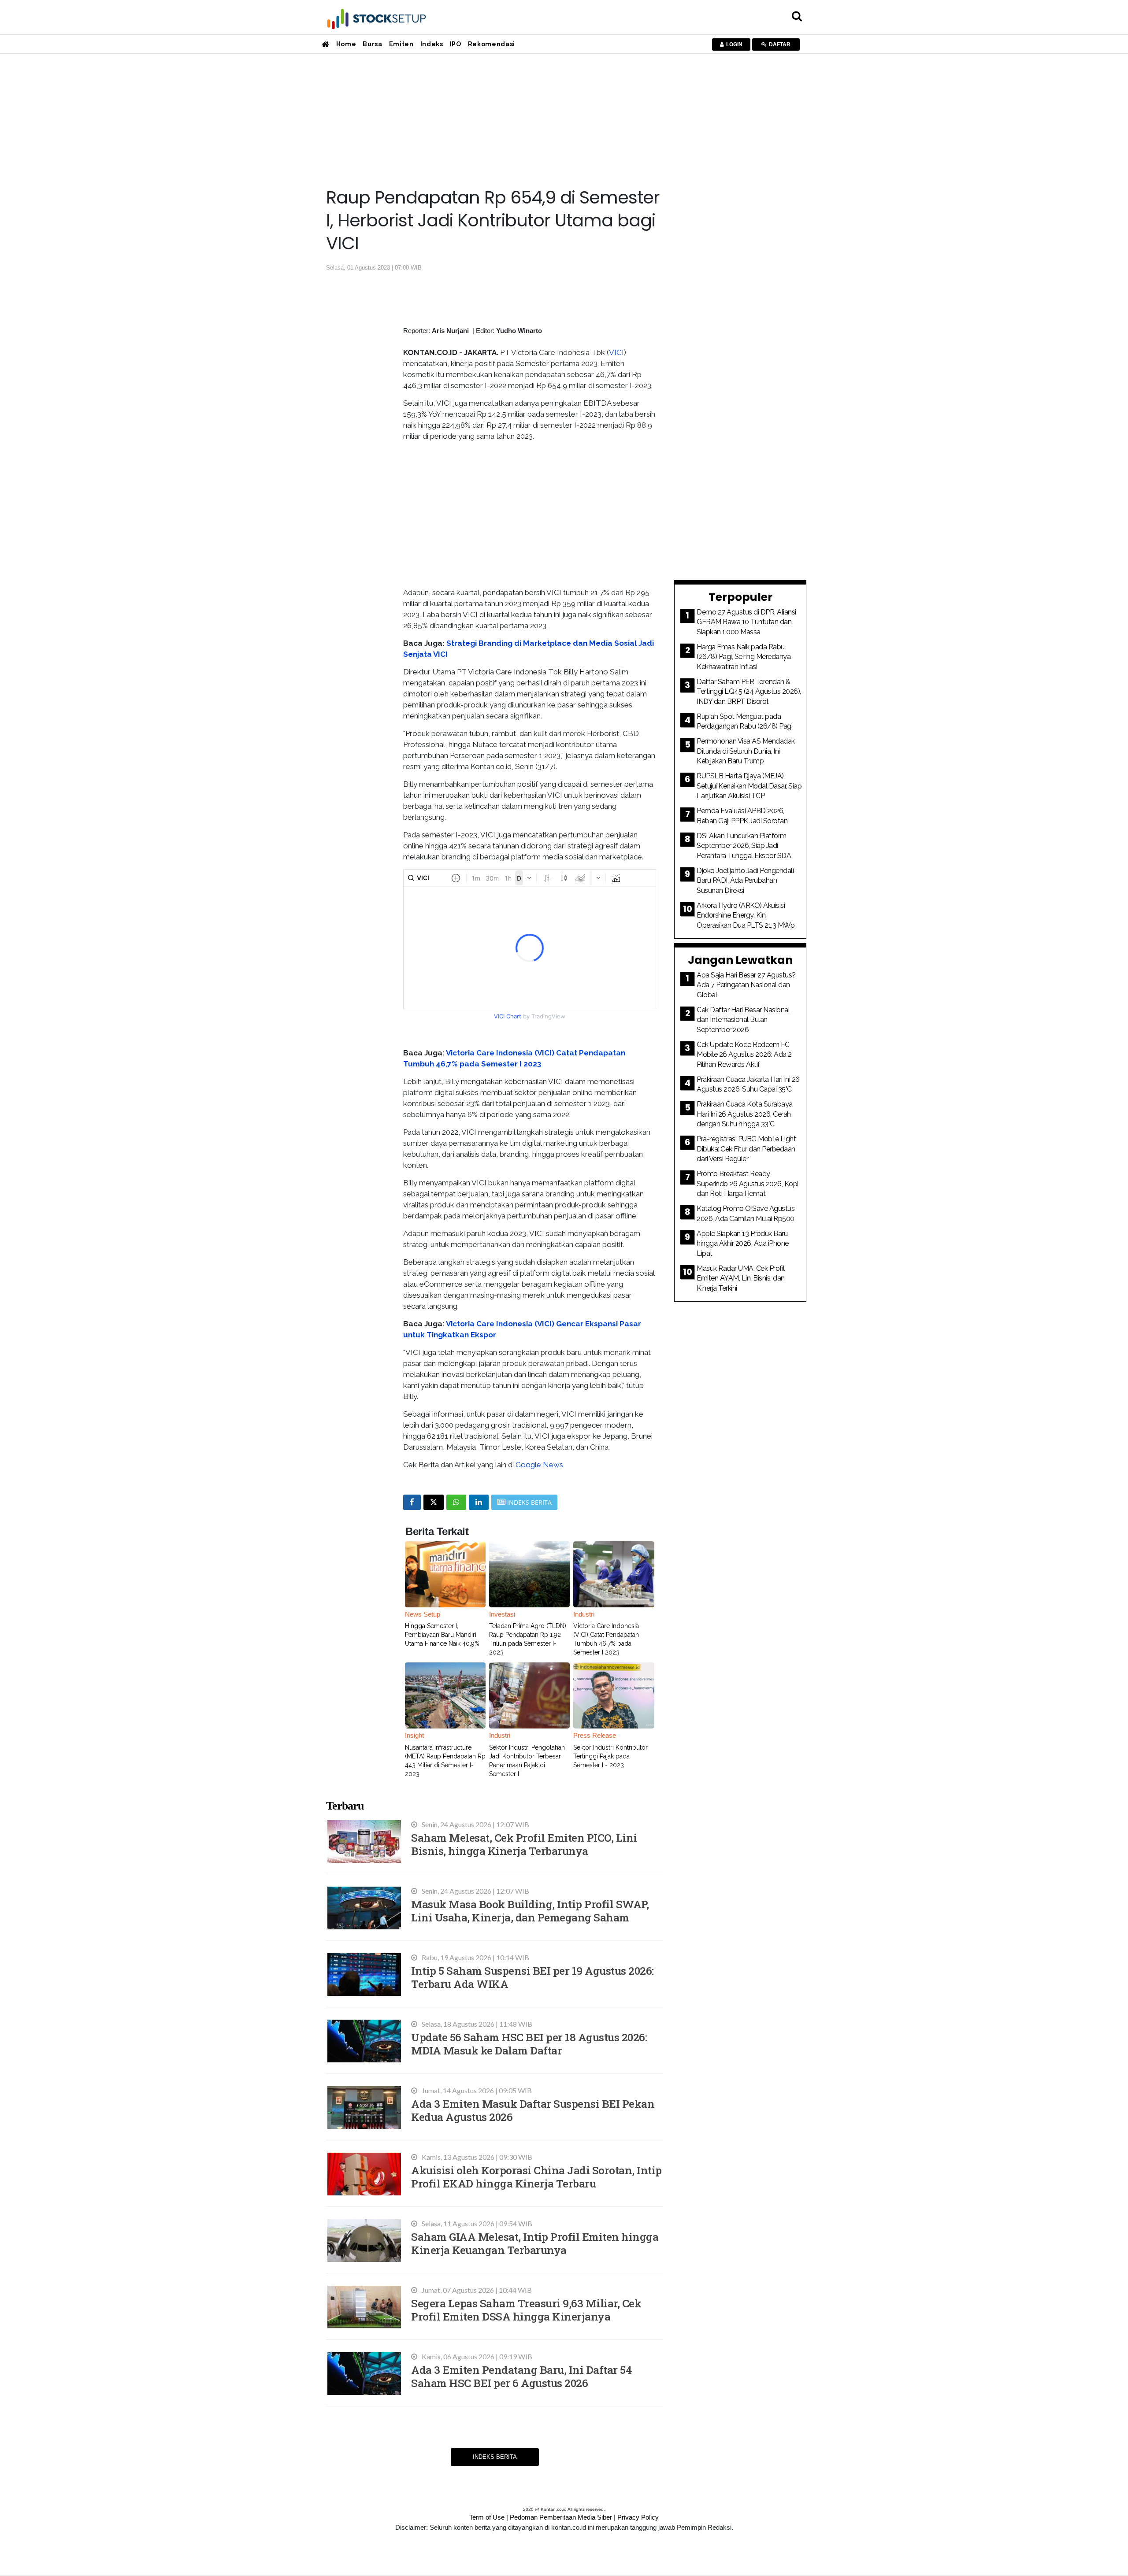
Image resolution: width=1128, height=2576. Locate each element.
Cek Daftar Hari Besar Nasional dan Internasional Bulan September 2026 (743, 1020)
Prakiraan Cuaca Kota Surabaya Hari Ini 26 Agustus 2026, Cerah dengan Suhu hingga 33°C (745, 1114)
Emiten (401, 44)
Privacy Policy (638, 2517)
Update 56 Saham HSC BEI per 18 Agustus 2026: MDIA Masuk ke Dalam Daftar (529, 2044)
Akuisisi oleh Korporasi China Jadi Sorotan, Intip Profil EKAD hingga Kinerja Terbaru (536, 2177)
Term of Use (487, 2517)
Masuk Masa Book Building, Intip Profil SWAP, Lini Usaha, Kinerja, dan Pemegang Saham (530, 1911)
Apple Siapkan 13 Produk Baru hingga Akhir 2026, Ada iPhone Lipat (743, 1244)
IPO (456, 44)
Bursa (372, 44)
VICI (616, 352)
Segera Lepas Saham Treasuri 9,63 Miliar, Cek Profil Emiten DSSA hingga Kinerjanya (526, 2310)
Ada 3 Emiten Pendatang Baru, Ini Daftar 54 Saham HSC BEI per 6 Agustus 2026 (521, 2376)
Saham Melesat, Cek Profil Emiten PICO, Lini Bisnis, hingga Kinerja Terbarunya (524, 1844)
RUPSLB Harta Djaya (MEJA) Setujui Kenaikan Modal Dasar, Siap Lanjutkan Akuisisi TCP (749, 786)
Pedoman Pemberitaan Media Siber (561, 2517)
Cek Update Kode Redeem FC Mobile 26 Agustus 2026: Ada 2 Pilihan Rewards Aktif (744, 1055)
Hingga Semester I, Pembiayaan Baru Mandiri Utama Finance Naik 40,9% (442, 1635)
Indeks (432, 44)
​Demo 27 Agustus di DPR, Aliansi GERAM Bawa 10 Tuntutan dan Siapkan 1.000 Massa (746, 622)
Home (346, 44)
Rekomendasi (492, 44)
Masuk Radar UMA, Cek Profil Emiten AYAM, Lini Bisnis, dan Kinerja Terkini (741, 1278)
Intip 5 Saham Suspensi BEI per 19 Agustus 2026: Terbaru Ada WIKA (532, 1977)
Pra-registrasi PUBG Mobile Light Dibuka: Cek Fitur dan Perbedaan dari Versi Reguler (746, 1149)
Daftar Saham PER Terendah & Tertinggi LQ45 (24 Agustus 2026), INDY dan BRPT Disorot (749, 692)
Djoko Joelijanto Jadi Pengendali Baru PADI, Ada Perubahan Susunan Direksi (745, 881)
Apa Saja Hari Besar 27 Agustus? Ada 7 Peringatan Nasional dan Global (746, 985)
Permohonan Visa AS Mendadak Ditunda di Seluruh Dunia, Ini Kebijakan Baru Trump (746, 751)
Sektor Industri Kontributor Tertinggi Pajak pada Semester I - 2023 (610, 1756)
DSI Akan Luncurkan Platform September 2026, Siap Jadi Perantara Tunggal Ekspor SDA (744, 846)
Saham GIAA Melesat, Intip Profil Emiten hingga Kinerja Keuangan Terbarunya (535, 2243)
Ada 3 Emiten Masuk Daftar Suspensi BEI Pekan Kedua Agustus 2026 (533, 2110)
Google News (539, 1465)
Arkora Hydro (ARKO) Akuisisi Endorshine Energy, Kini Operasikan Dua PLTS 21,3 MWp (746, 915)
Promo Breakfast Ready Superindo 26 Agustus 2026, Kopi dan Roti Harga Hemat (748, 1184)
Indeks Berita (495, 2457)
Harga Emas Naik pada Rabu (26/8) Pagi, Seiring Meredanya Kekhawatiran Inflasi (744, 657)
